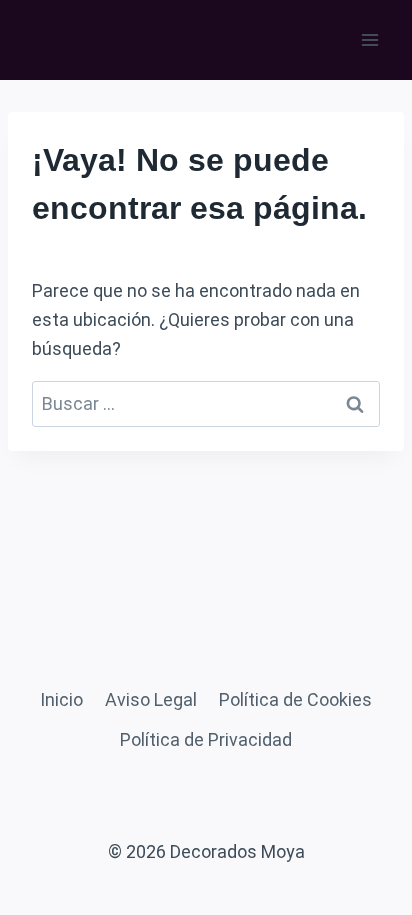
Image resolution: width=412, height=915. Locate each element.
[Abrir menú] (369, 39)
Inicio (61, 699)
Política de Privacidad (206, 739)
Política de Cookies (295, 699)
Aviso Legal (151, 699)
